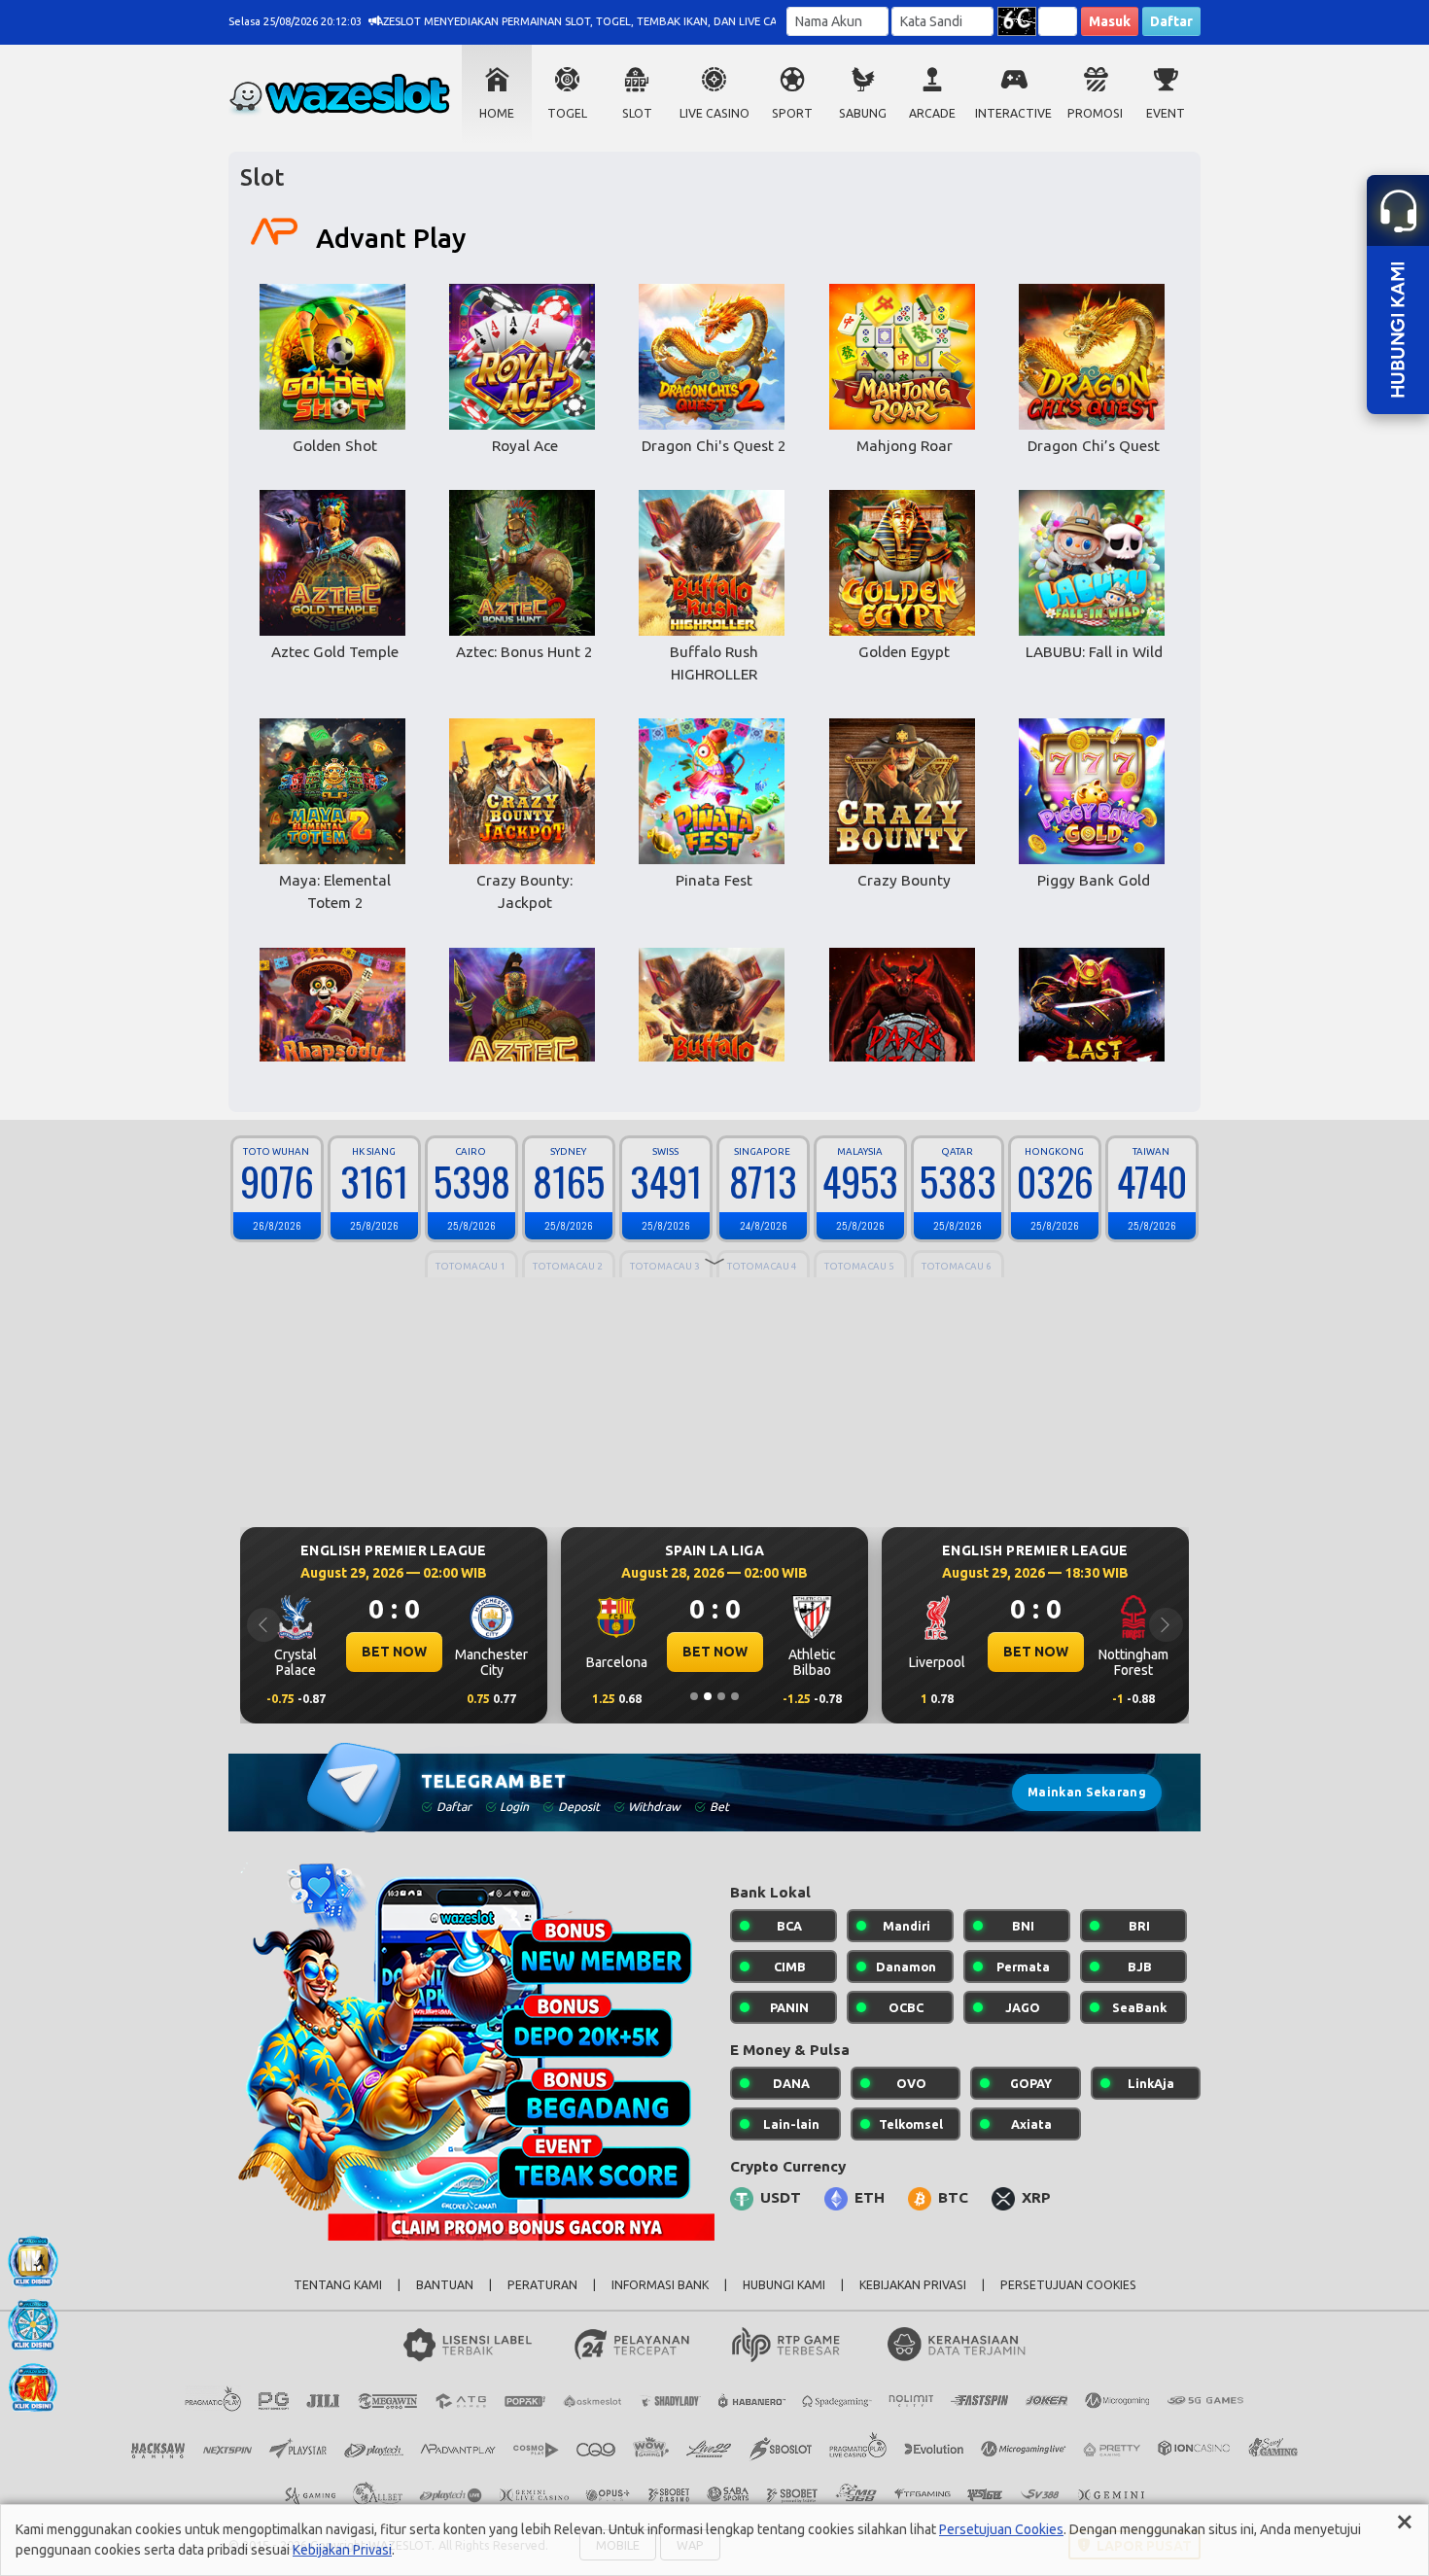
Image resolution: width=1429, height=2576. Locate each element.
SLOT (637, 113)
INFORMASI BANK (660, 2285)
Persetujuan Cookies (1001, 2529)
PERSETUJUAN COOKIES (1068, 2285)
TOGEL (567, 113)
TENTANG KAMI (338, 2285)
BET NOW (394, 1652)
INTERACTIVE (1013, 113)
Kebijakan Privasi (342, 2550)
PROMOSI (1095, 113)
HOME (497, 113)
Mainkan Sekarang (1087, 1792)
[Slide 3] (721, 1696)
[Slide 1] (694, 1696)
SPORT (792, 113)
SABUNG (863, 113)
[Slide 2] (708, 1696)
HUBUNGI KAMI (784, 2285)
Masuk (1110, 21)
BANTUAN (445, 2285)
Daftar (1171, 21)
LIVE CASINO (714, 113)
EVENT (1166, 113)
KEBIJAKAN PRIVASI (913, 2285)
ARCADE (932, 113)
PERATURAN (542, 2285)
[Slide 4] (735, 1696)
